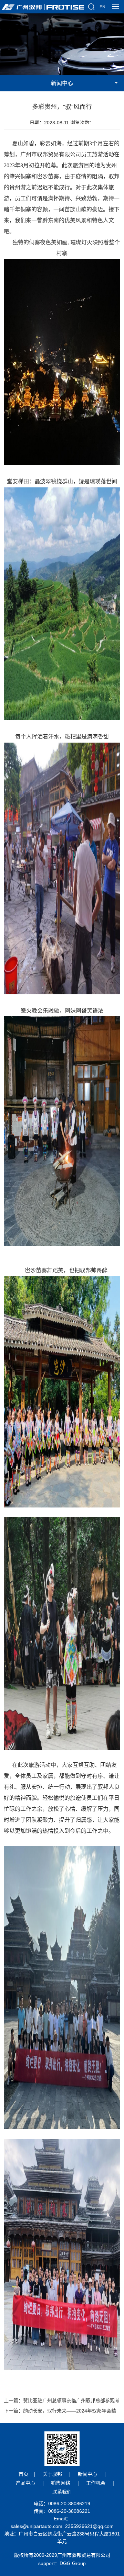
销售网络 (61, 2483)
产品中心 (25, 2483)
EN (102, 7)
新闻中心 (87, 2474)
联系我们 (62, 2492)
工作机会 (96, 2483)
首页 (23, 2474)
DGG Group (73, 2563)
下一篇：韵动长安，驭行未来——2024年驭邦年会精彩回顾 (60, 2412)
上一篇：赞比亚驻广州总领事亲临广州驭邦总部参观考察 (62, 2402)
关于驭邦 (52, 2474)
